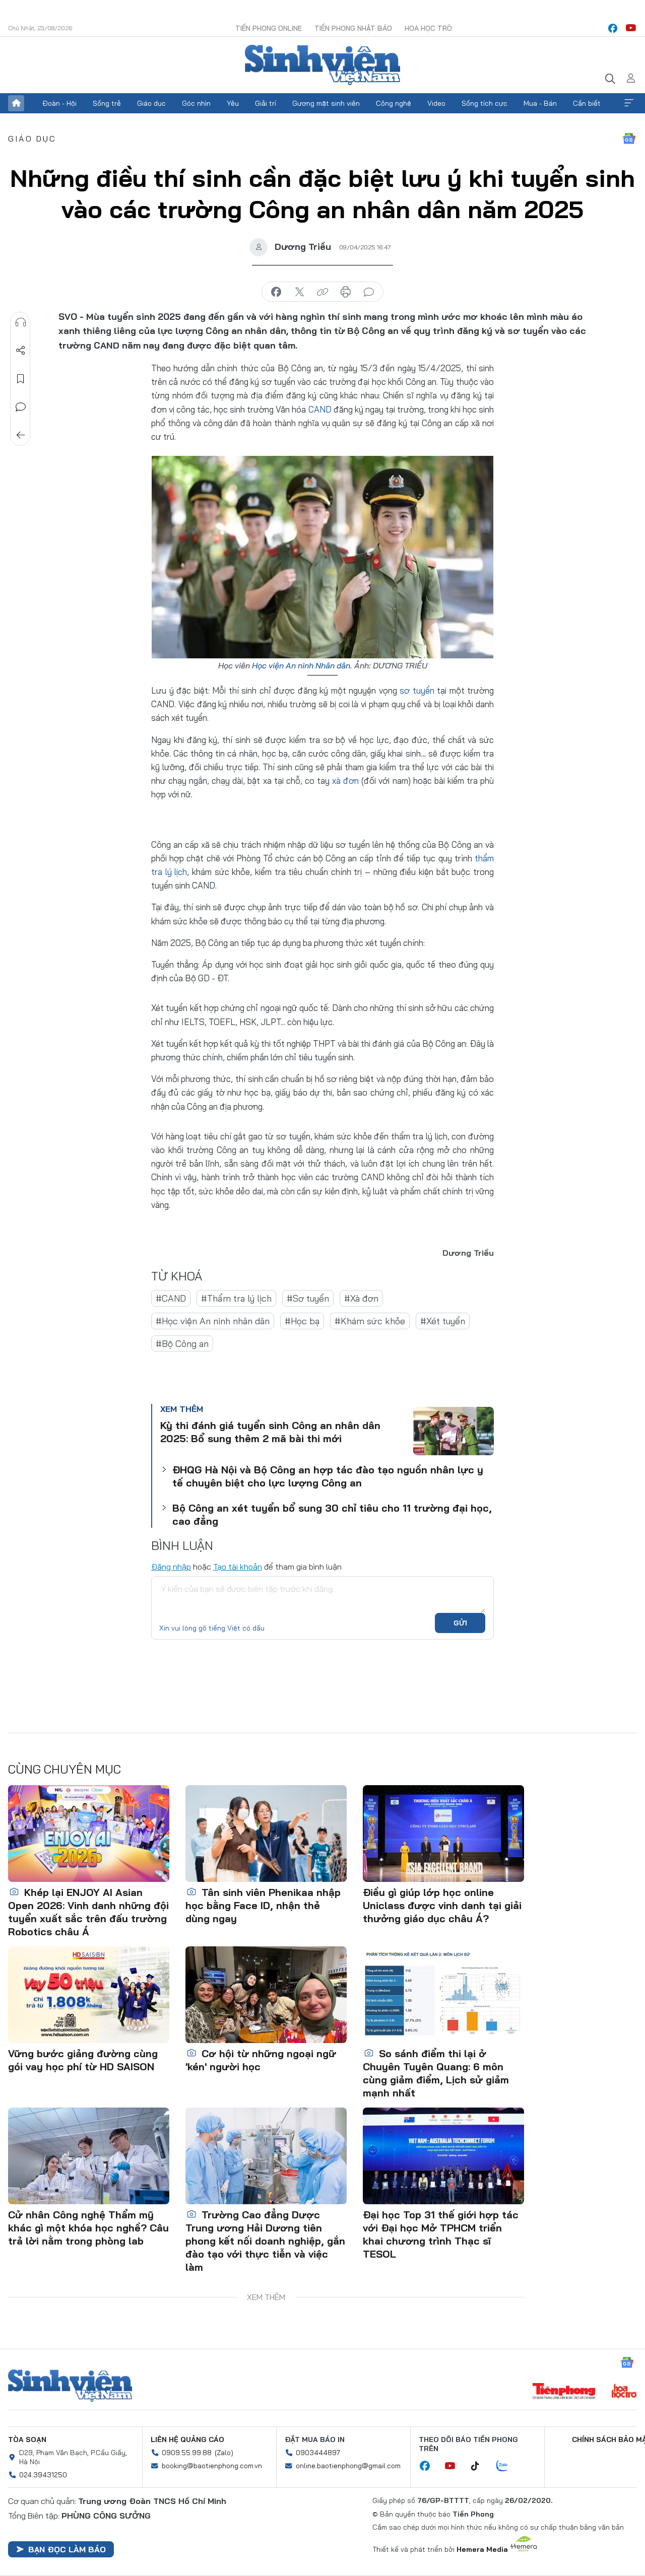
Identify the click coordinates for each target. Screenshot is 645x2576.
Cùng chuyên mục (64, 1769)
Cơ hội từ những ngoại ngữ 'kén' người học (261, 2060)
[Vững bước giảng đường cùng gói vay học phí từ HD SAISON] (89, 1995)
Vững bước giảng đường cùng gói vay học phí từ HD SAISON (83, 2060)
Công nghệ (394, 103)
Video (436, 103)
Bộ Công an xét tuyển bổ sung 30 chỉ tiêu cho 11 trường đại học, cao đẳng (332, 1514)
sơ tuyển (417, 690)
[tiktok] (480, 2466)
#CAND (171, 1298)
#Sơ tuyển (308, 1298)
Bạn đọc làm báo (67, 2549)
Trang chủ (16, 103)
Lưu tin (21, 379)
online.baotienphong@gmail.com (348, 2466)
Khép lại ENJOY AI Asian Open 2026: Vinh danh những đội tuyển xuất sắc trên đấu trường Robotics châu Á (88, 1912)
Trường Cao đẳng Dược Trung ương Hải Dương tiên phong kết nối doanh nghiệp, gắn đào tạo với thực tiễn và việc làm (265, 2241)
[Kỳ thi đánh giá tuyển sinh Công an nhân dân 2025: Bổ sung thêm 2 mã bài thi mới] (454, 1431)
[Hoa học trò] (624, 2392)
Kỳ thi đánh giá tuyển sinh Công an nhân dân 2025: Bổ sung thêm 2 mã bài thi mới (270, 1432)
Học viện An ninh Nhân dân (301, 665)
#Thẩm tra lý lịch (236, 1298)
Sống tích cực (485, 103)
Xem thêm (629, 103)
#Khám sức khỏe (370, 1321)
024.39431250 (43, 2475)
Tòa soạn (27, 2439)
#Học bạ (302, 1321)
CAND (320, 409)
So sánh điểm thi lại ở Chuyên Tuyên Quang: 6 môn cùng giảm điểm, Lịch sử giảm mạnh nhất (436, 2073)
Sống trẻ (107, 103)
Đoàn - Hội (59, 103)
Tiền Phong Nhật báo (353, 28)
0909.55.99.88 (187, 2453)
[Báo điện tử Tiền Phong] (564, 2392)
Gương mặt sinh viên (326, 103)
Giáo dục (151, 103)
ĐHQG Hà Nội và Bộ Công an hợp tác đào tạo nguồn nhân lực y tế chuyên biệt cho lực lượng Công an (328, 1476)
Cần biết (587, 103)
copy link (322, 292)
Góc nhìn (196, 103)
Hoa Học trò (428, 28)
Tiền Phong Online (269, 28)
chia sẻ (276, 292)
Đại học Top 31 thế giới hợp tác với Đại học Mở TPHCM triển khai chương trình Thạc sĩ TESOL (441, 2234)
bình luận (369, 292)
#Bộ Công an (182, 1344)
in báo (346, 292)
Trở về (21, 435)
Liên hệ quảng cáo (187, 2439)
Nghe (21, 322)
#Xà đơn (361, 1298)
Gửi (460, 1623)
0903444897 (318, 2453)
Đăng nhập (171, 1567)
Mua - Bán (540, 103)
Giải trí (266, 103)
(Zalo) (224, 2453)
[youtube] (631, 28)
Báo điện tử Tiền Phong (322, 65)
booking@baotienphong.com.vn (212, 2466)
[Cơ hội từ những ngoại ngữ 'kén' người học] (266, 1995)
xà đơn (345, 781)
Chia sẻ (21, 351)
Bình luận (21, 407)
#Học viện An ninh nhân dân (213, 1321)
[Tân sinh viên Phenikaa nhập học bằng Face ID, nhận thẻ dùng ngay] (266, 1834)
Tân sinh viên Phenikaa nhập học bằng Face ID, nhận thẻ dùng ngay (263, 1905)
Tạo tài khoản (238, 1567)
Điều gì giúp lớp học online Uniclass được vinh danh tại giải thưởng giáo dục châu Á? (442, 1905)
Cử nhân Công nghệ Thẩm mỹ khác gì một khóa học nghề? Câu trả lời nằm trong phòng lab (88, 2228)
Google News (629, 139)
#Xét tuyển (443, 1321)
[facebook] (613, 28)
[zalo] (507, 2466)
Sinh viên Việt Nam (70, 2386)
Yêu (233, 103)
